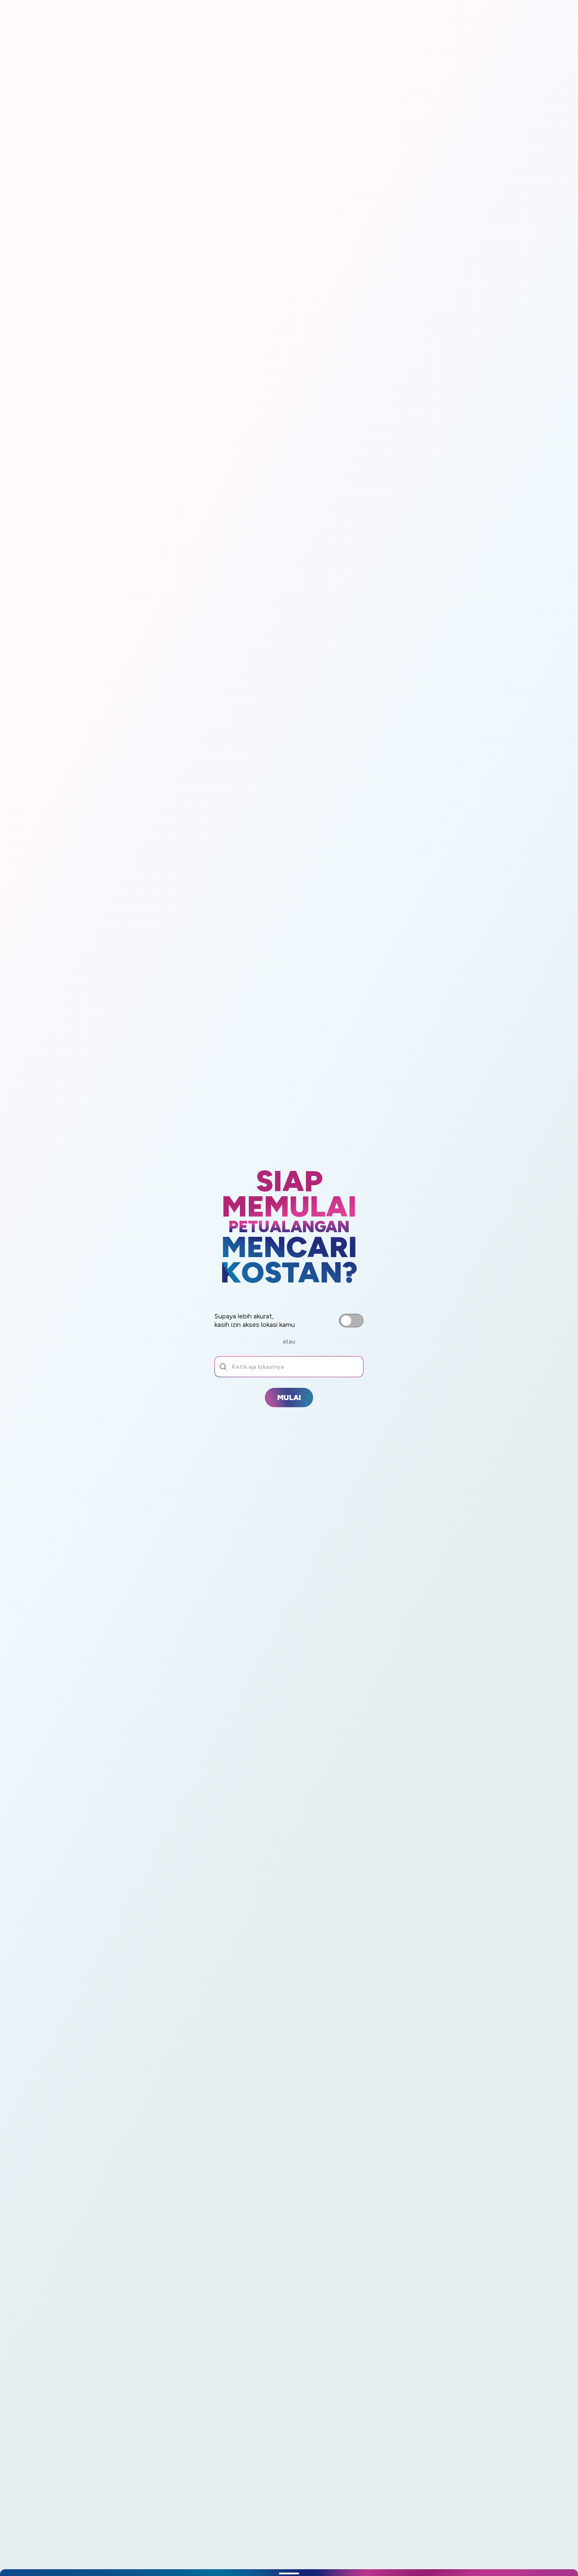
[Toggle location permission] (351, 1321)
